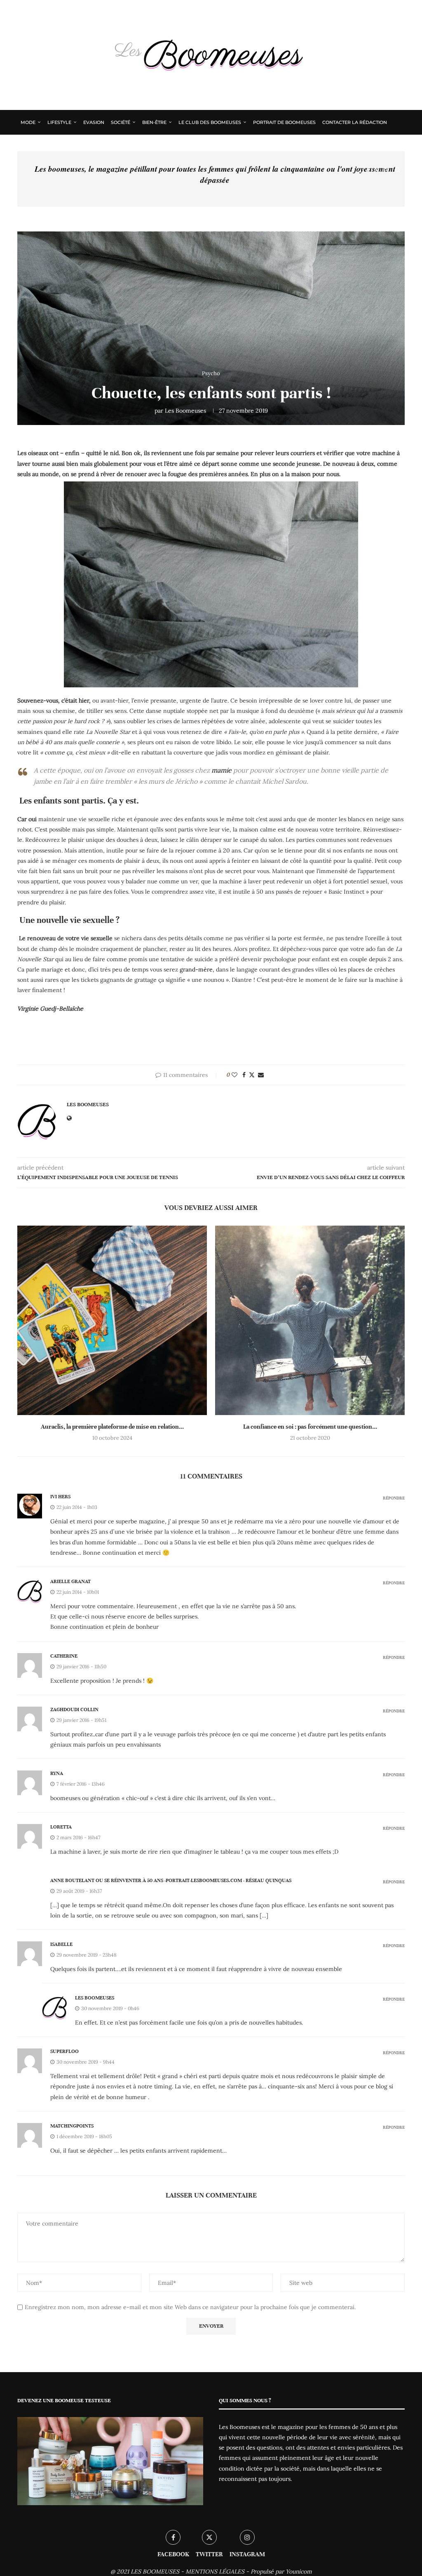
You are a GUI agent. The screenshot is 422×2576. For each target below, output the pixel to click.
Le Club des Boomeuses (210, 122)
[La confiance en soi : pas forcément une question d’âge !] (310, 1320)
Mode (28, 122)
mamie (222, 770)
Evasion (94, 122)
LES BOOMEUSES (155, 2571)
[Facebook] (368, 170)
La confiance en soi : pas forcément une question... (310, 1427)
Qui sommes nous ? (46, 146)
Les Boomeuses (185, 411)
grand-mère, (197, 969)
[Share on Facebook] (244, 1075)
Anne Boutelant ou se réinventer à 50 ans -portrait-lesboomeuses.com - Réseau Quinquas (171, 1880)
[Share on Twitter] (252, 1075)
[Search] (397, 170)
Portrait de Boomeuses (284, 122)
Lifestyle (59, 122)
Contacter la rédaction (355, 122)
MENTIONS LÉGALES (215, 2571)
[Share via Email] (261, 1075)
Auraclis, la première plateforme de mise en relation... (112, 1427)
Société (121, 122)
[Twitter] (376, 170)
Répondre (394, 1498)
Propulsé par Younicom (281, 2571)
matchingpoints (72, 2126)
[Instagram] (386, 170)
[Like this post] (234, 1075)
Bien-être (154, 122)
